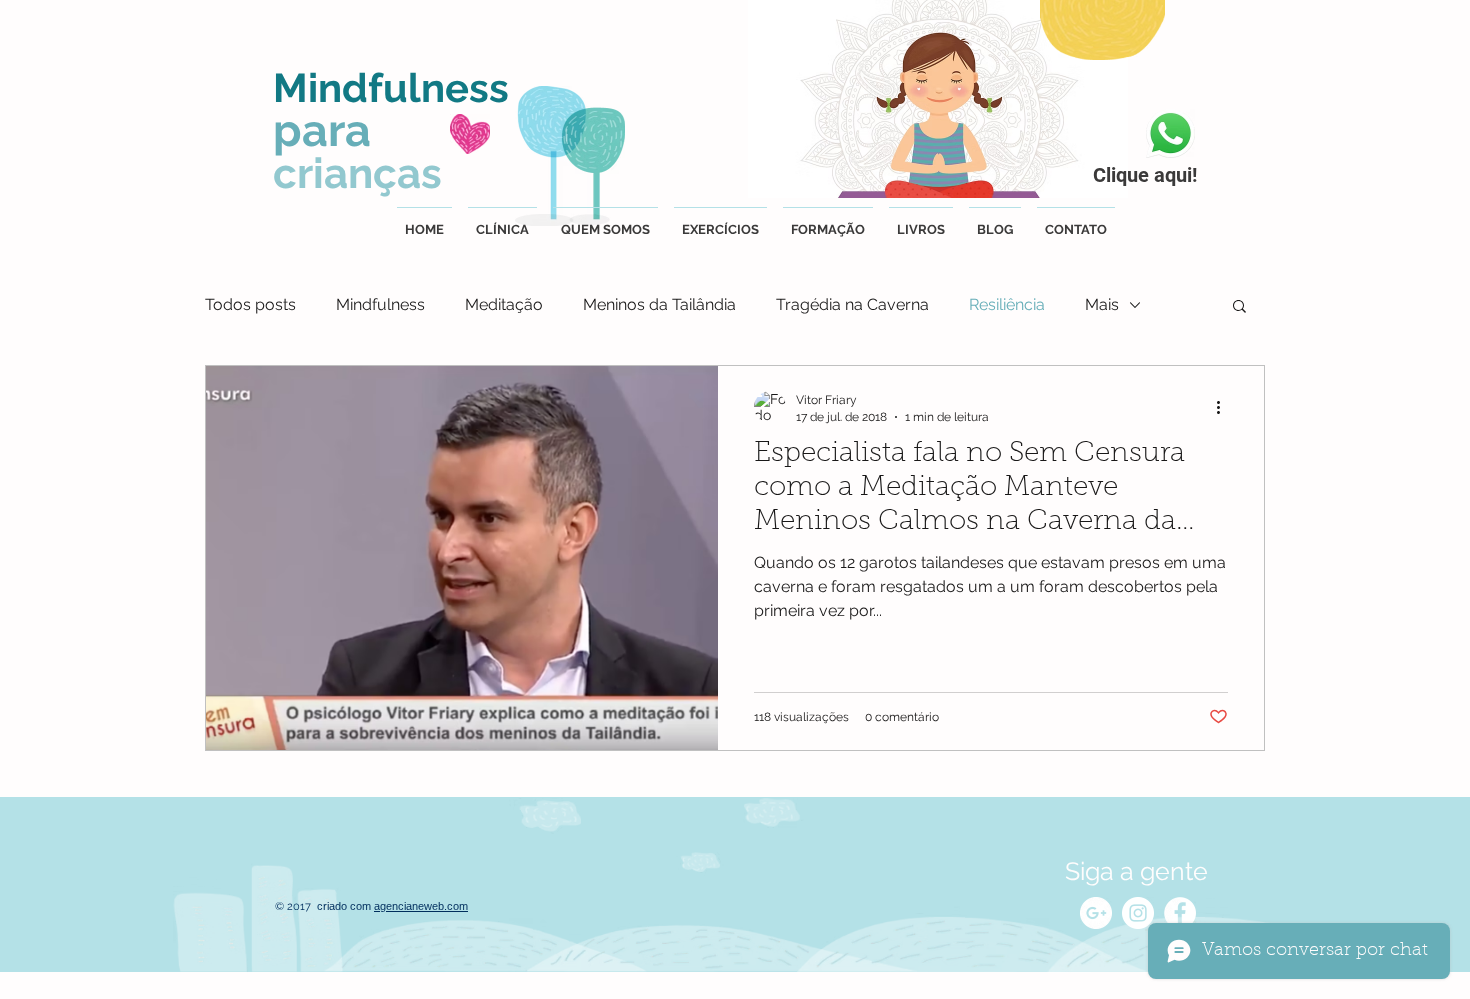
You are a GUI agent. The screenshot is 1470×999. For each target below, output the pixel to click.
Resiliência (1007, 304)
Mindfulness (380, 304)
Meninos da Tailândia (659, 304)
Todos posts (250, 304)
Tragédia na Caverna (852, 304)
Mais (1102, 304)
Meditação (504, 304)
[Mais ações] (1225, 407)
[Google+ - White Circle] (1096, 913)
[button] (1239, 307)
